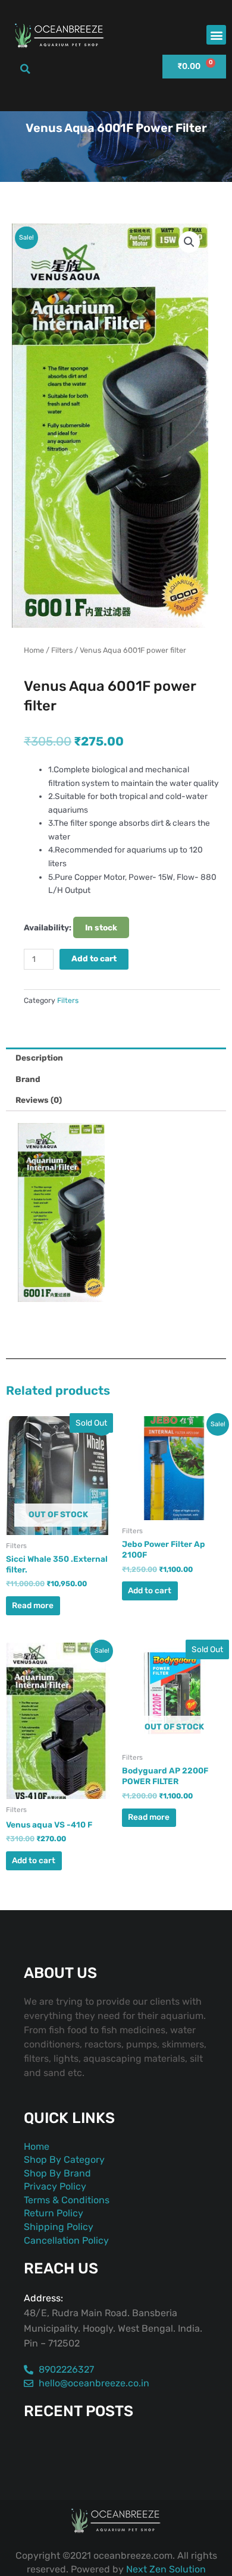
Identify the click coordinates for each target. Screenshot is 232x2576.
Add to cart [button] (150, 1590)
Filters (62, 650)
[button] (216, 35)
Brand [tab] (28, 1079)
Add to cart (94, 958)
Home (34, 650)
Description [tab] (39, 1058)
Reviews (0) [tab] (39, 1100)
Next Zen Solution (166, 2569)
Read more (33, 1605)
